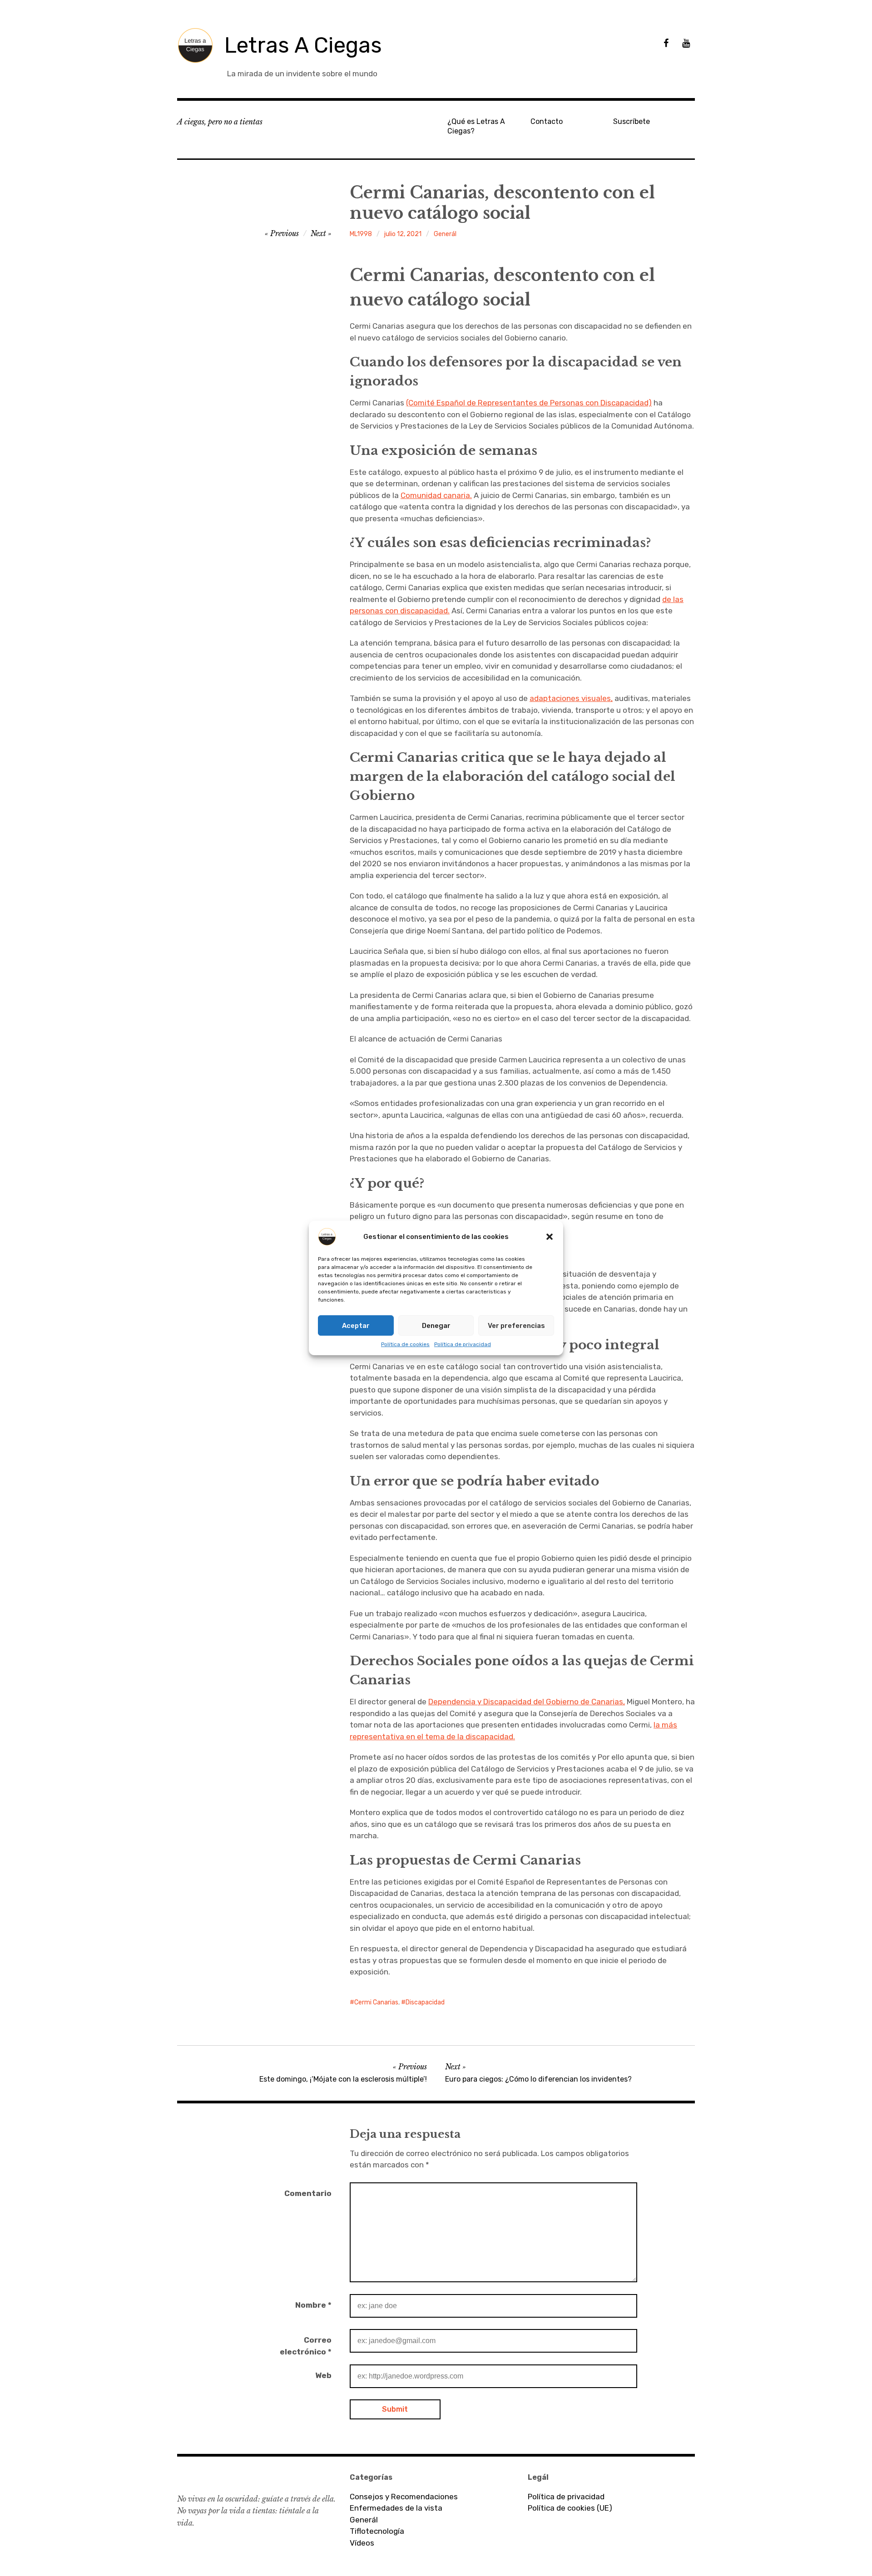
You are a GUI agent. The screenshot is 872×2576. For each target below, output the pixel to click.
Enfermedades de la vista (396, 2508)
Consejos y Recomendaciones (404, 2497)
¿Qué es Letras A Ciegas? (476, 126)
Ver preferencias (516, 1326)
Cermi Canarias (376, 2002)
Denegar (436, 1326)
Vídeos (362, 2543)
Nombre (313, 2305)
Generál (445, 234)
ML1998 (361, 234)
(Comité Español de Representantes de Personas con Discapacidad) (529, 403)
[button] (550, 1237)
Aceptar (356, 1326)
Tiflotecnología (377, 2531)
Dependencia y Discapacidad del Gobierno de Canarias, (527, 1702)
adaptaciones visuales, (571, 698)
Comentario (308, 2193)
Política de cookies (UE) (570, 2508)
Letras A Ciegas (303, 45)
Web (323, 2375)
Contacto (547, 121)
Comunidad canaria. (436, 495)
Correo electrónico (306, 2346)
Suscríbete (632, 121)
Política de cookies (405, 1344)
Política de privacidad (463, 1344)
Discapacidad (425, 2002)
